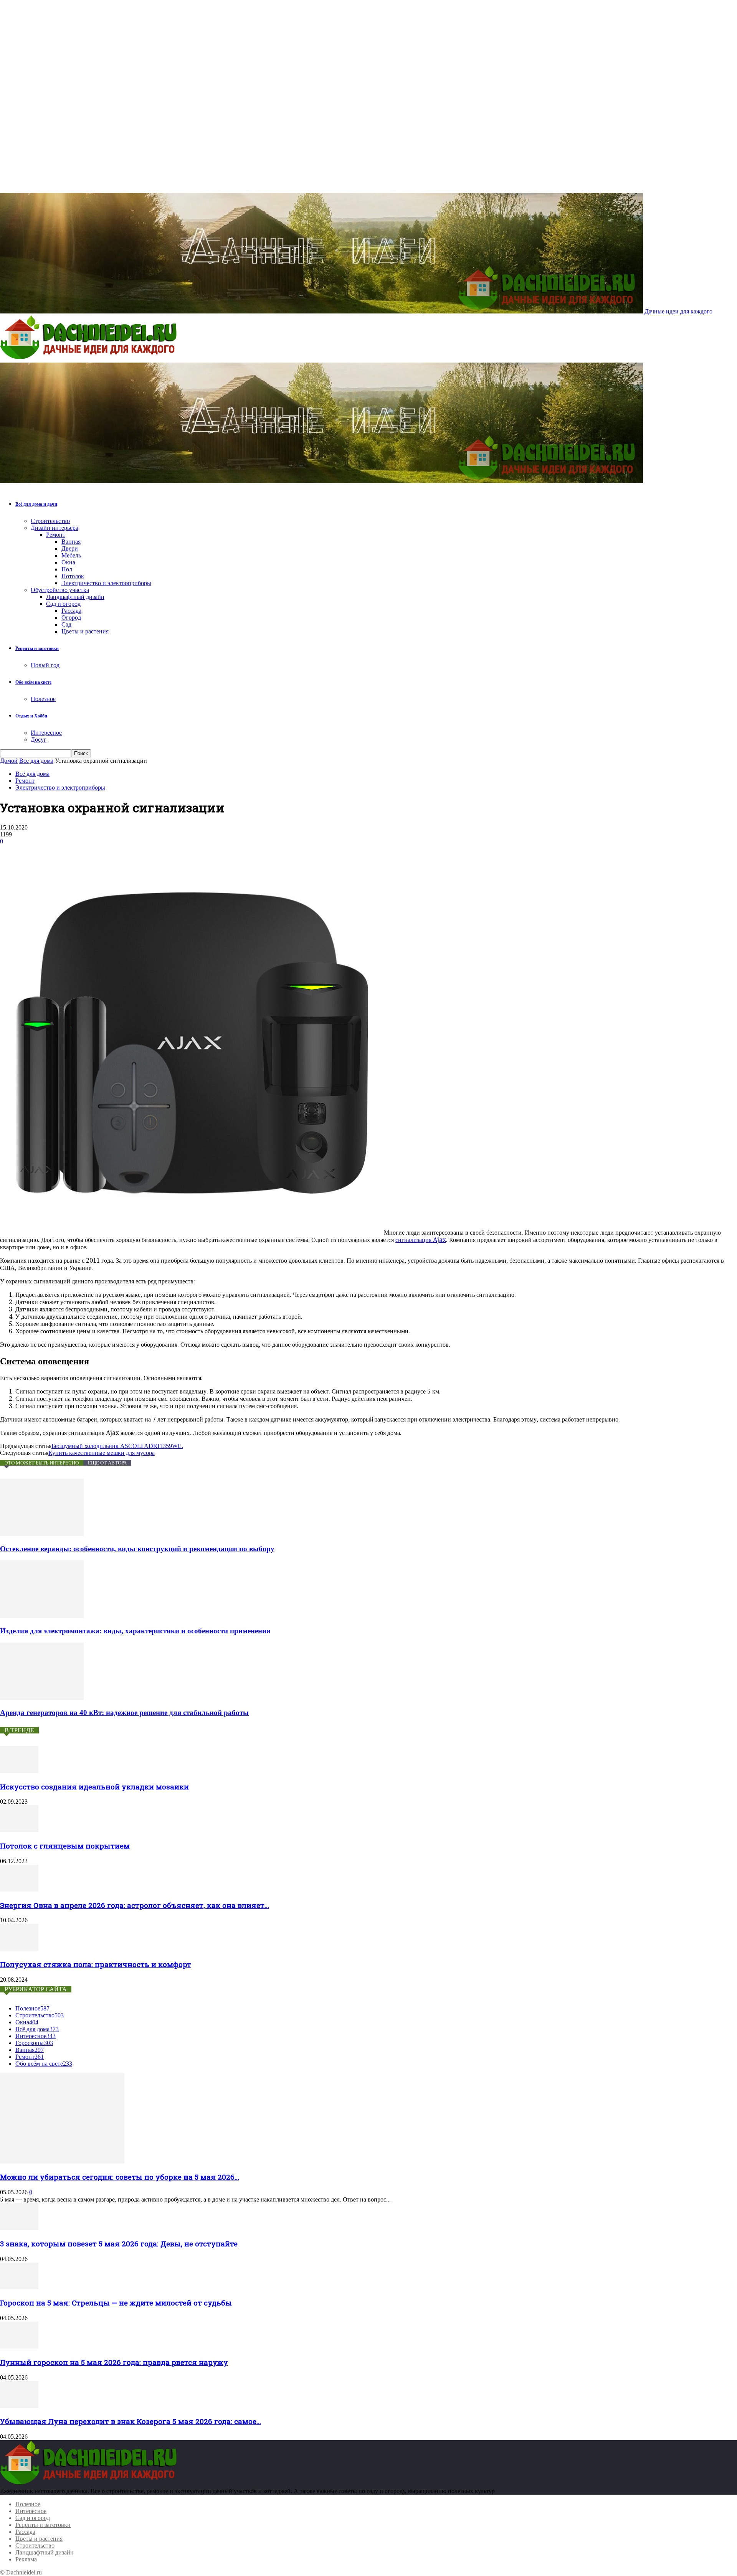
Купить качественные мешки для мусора (102, 1453)
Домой (9, 761)
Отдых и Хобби (31, 716)
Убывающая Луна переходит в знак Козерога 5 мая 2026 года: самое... (131, 2421)
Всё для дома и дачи (36, 504)
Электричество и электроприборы (106, 583)
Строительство (50, 521)
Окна (68, 562)
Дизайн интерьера (55, 528)
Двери (70, 548)
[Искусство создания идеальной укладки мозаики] (19, 1771)
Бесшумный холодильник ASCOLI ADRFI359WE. (117, 1446)
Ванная (71, 542)
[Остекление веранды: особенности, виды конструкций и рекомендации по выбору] (42, 1534)
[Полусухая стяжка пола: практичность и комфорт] (19, 1948)
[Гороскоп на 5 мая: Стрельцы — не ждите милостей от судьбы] (19, 2287)
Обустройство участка (60, 590)
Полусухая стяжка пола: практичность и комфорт (96, 1964)
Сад (66, 624)
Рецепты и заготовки (37, 648)
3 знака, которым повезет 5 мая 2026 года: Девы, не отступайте (119, 2244)
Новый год (45, 665)
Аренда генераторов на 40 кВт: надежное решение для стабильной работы (124, 1713)
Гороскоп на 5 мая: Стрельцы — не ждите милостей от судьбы (116, 2303)
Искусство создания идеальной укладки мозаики (94, 1787)
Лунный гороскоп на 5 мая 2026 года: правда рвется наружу (114, 2362)
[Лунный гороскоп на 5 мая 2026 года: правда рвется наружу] (19, 2346)
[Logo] (90, 359)
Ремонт (56, 535)
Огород (71, 618)
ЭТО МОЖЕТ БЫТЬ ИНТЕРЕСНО (42, 1463)
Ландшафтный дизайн (75, 597)
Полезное (43, 699)
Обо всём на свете (33, 682)
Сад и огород (63, 604)
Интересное (46, 733)
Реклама (26, 2559)
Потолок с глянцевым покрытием (65, 1846)
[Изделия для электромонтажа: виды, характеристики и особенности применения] (42, 1616)
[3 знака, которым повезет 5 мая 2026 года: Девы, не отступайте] (19, 2228)
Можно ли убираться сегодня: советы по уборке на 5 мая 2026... (120, 2177)
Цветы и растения (85, 631)
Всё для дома (36, 761)
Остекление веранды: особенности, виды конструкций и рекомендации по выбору (137, 1549)
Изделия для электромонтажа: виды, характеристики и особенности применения (135, 1631)
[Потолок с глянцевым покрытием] (19, 1830)
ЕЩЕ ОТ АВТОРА (107, 1463)
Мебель (71, 555)
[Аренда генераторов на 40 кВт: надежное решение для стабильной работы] (42, 1698)
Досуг (39, 740)
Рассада (71, 611)
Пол (67, 569)
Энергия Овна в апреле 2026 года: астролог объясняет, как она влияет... (135, 1905)
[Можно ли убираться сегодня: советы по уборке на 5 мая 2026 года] (62, 2161)
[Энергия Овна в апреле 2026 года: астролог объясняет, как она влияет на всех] (19, 1889)
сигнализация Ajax (421, 1240)
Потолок (73, 576)
